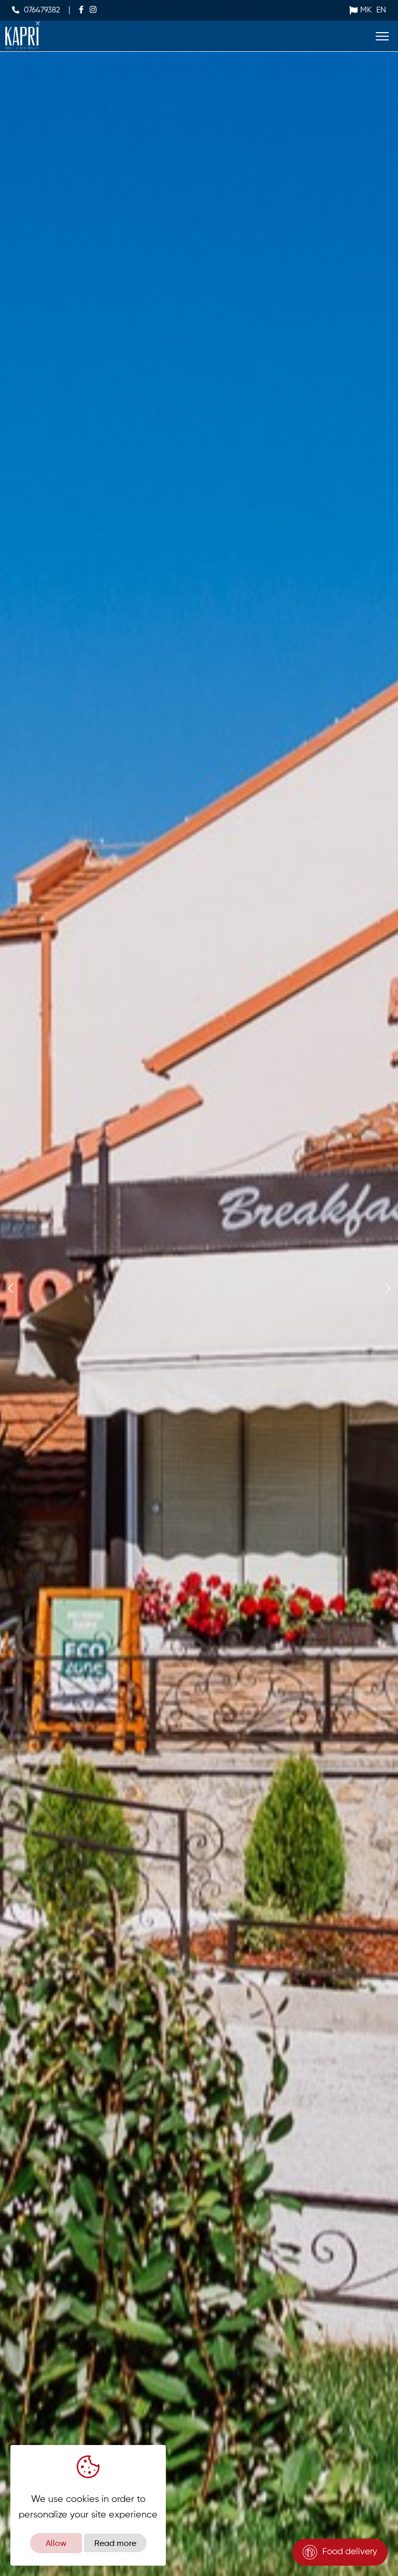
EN (381, 10)
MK (366, 10)
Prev (8, 1283)
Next (386, 1283)
